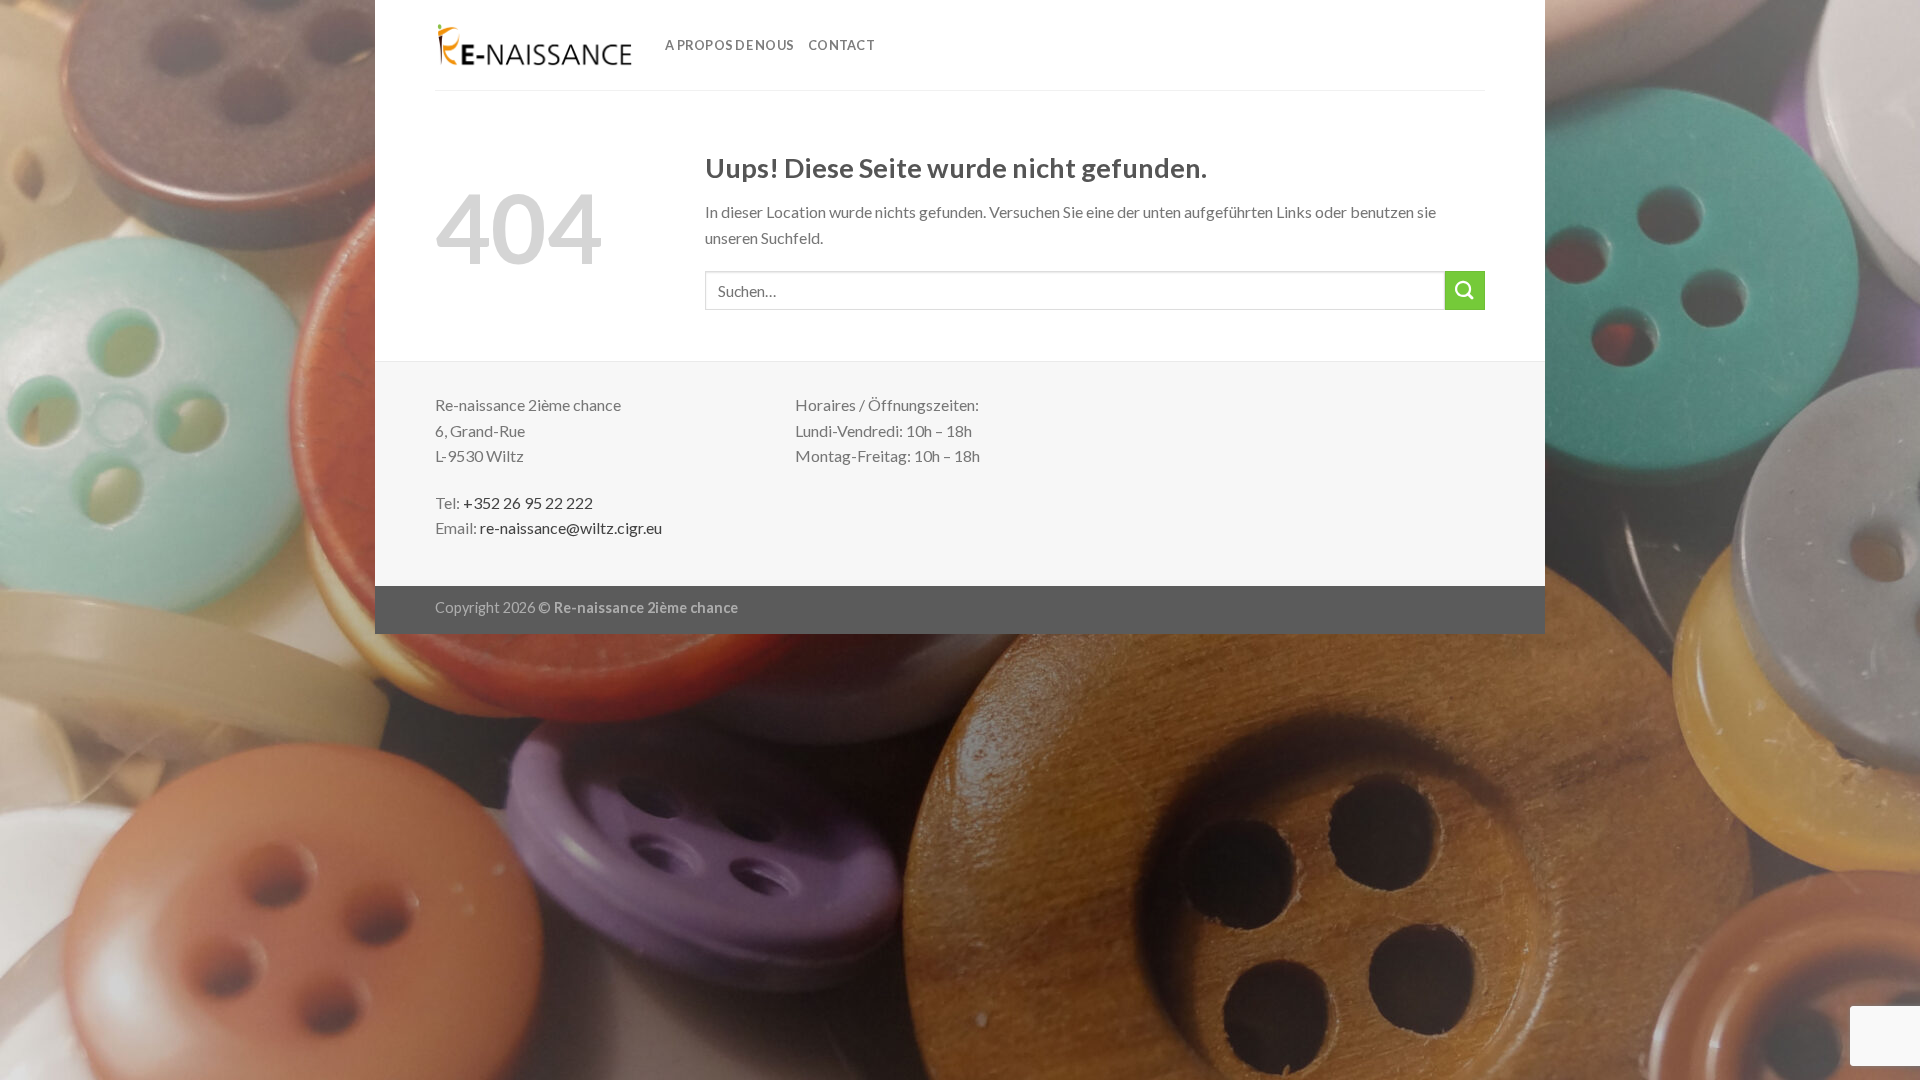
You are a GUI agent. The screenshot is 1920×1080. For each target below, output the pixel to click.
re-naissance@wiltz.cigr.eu (571, 527)
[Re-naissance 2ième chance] (535, 45)
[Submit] (1465, 290)
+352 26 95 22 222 (528, 502)
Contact (841, 45)
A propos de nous (729, 45)
